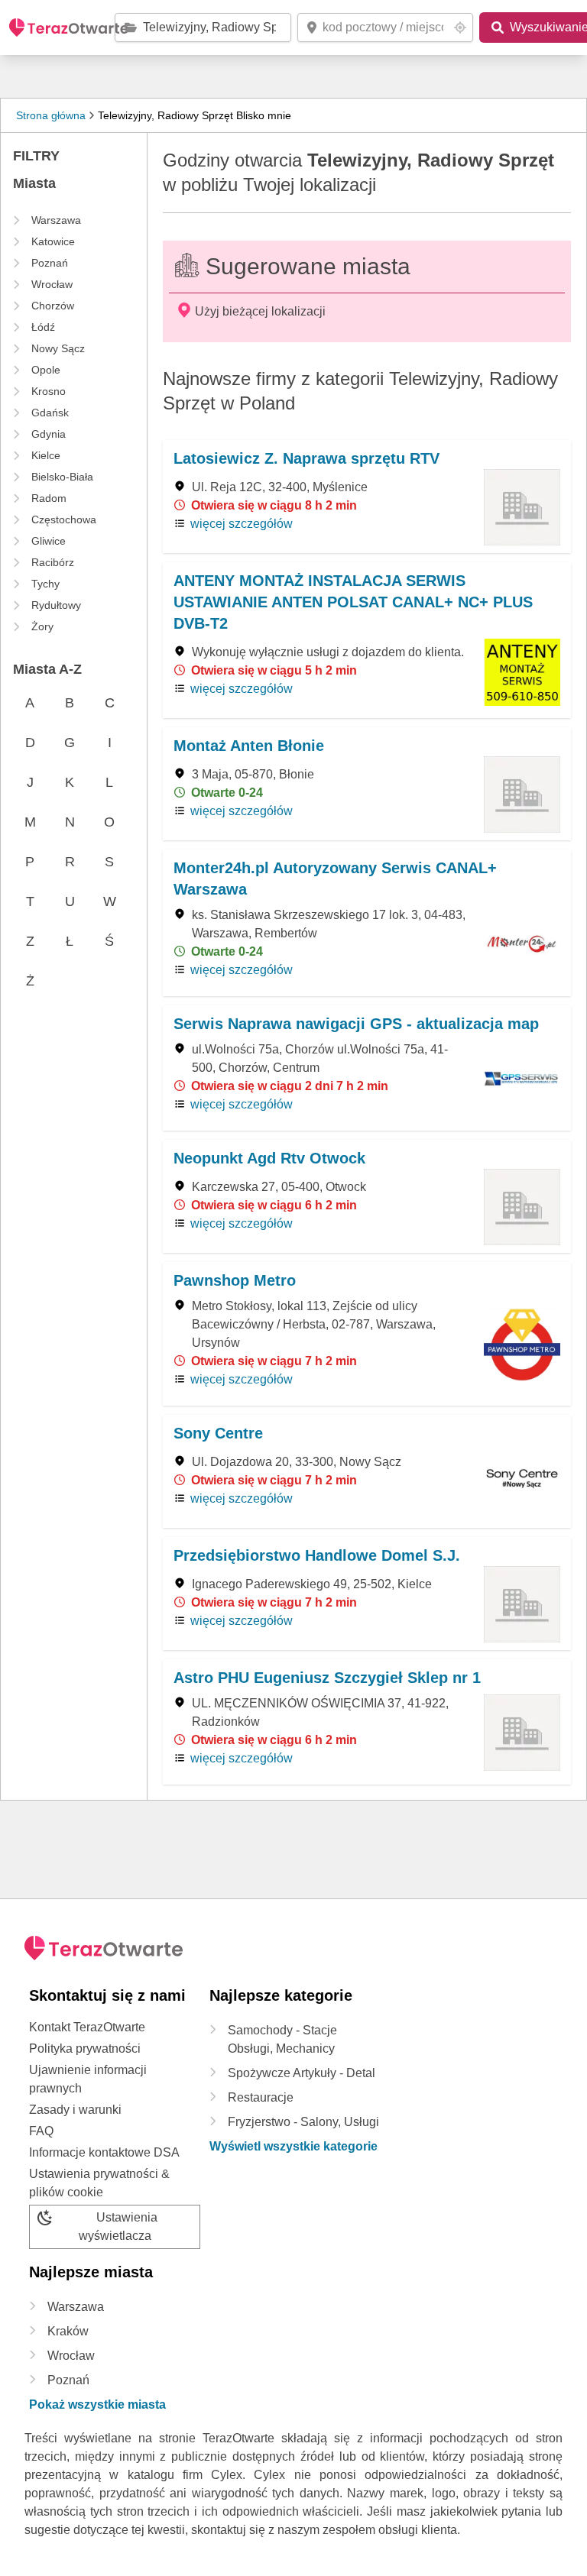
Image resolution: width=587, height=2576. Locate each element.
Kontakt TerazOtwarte (87, 2027)
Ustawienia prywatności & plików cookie (99, 2183)
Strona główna (51, 115)
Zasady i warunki (75, 2110)
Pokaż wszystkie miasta (97, 2404)
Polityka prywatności (85, 2049)
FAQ (41, 2131)
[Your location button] (460, 28)
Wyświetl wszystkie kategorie (293, 2146)
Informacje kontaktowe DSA (104, 2152)
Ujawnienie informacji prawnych (88, 2079)
